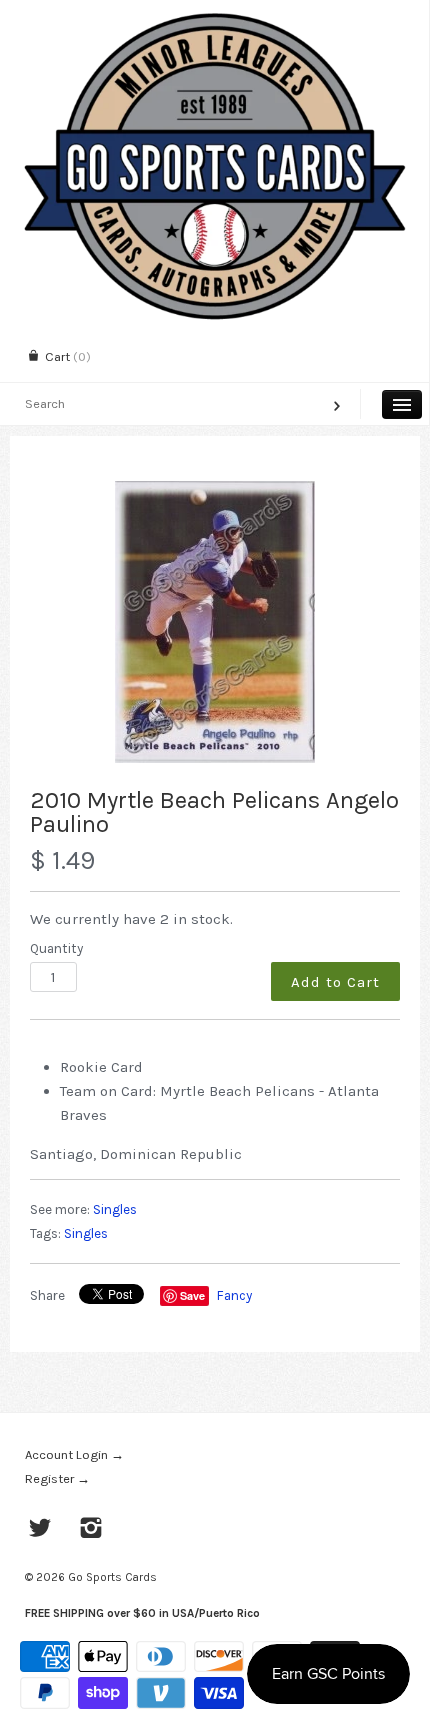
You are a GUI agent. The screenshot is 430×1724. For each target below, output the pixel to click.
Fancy (234, 1295)
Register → (57, 1478)
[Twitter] (40, 1530)
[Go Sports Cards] (214, 17)
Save (192, 1295)
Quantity (56, 948)
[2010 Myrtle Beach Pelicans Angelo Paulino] (215, 622)
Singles (115, 1209)
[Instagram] (91, 1530)
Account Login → (74, 1454)
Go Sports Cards (112, 1577)
